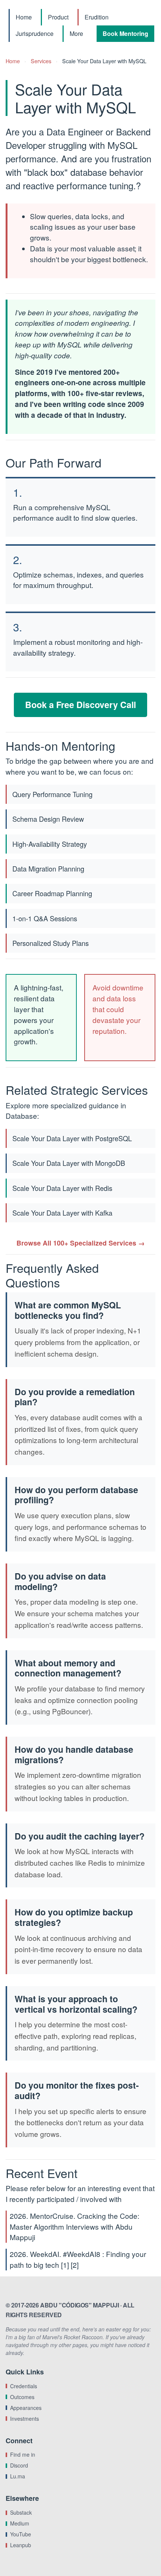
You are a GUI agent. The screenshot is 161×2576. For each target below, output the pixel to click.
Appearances (26, 2408)
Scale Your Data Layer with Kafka (62, 1213)
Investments (25, 2419)
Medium (20, 2523)
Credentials (24, 2386)
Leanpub (21, 2545)
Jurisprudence (35, 33)
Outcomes (22, 2397)
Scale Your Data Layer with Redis (62, 1188)
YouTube (21, 2534)
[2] (75, 2265)
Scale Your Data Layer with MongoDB (69, 1163)
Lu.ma (18, 2476)
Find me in (23, 2454)
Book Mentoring (125, 33)
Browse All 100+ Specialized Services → (81, 1243)
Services (41, 61)
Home (24, 17)
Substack (21, 2512)
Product (58, 17)
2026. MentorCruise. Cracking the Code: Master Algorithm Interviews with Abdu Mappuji (75, 2226)
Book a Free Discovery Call (80, 705)
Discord (19, 2465)
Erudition (97, 17)
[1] (65, 2265)
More (76, 33)
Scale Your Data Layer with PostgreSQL (72, 1138)
